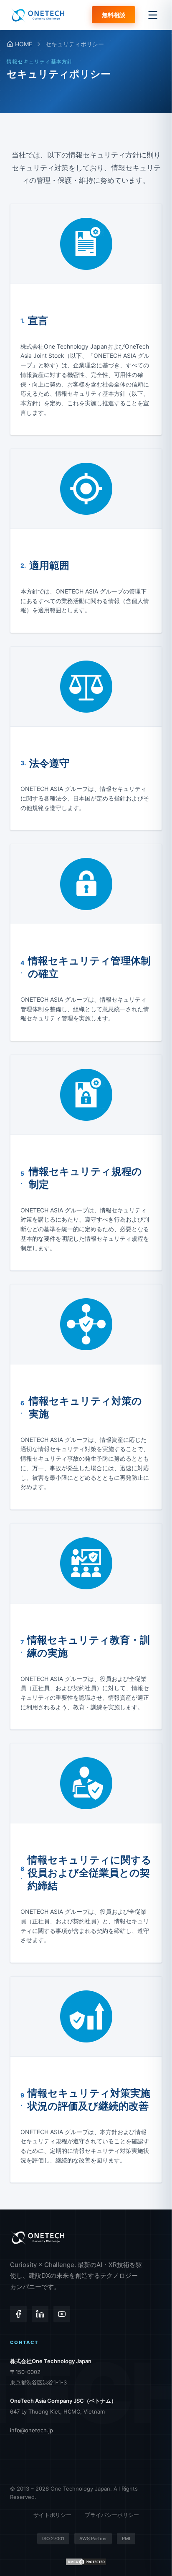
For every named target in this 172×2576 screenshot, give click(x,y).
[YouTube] (62, 2314)
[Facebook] (18, 2314)
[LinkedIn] (40, 2314)
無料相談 (114, 15)
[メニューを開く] (153, 15)
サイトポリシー (52, 2515)
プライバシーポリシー (112, 2515)
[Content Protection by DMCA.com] (86, 2562)
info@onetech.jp (32, 2430)
